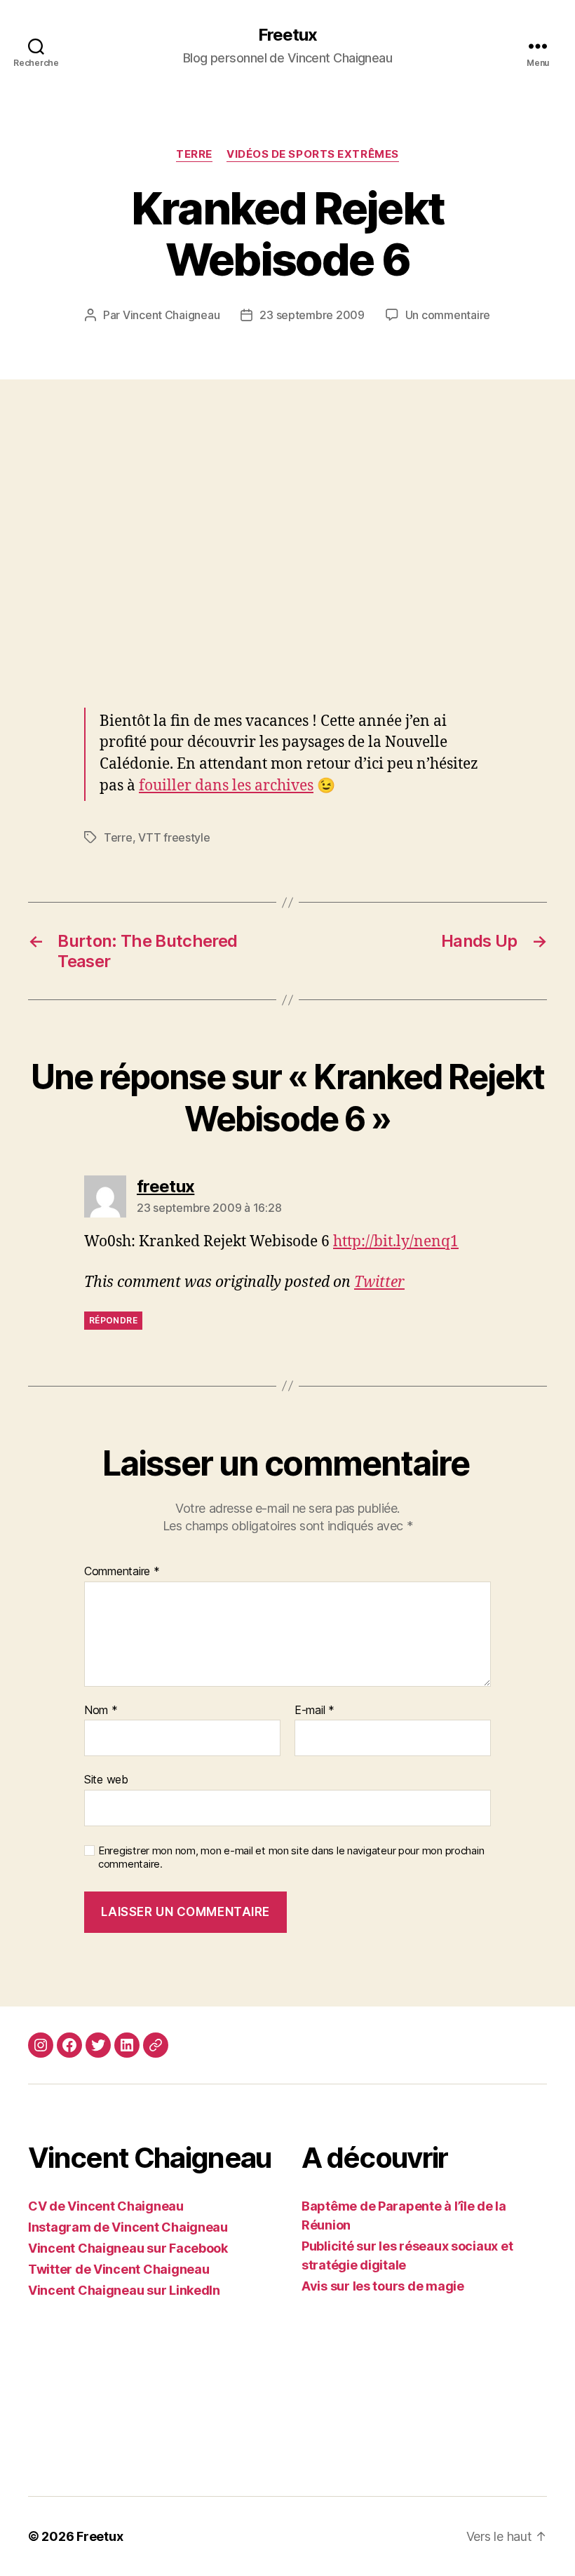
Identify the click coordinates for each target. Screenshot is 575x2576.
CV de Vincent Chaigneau (106, 2206)
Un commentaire (448, 315)
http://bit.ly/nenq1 (396, 1242)
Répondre (113, 1320)
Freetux (287, 35)
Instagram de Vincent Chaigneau (128, 2227)
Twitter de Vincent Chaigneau (119, 2269)
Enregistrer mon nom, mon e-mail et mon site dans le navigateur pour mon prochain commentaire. (291, 1857)
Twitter (379, 1282)
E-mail (314, 1711)
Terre (194, 154)
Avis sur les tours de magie (383, 2286)
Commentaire (122, 1572)
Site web (106, 1779)
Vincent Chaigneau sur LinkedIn (124, 2290)
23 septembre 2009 (312, 315)
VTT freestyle (174, 837)
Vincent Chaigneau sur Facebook (128, 2248)
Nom (101, 1711)
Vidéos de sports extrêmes (313, 154)
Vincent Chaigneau (171, 315)
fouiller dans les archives (226, 786)
